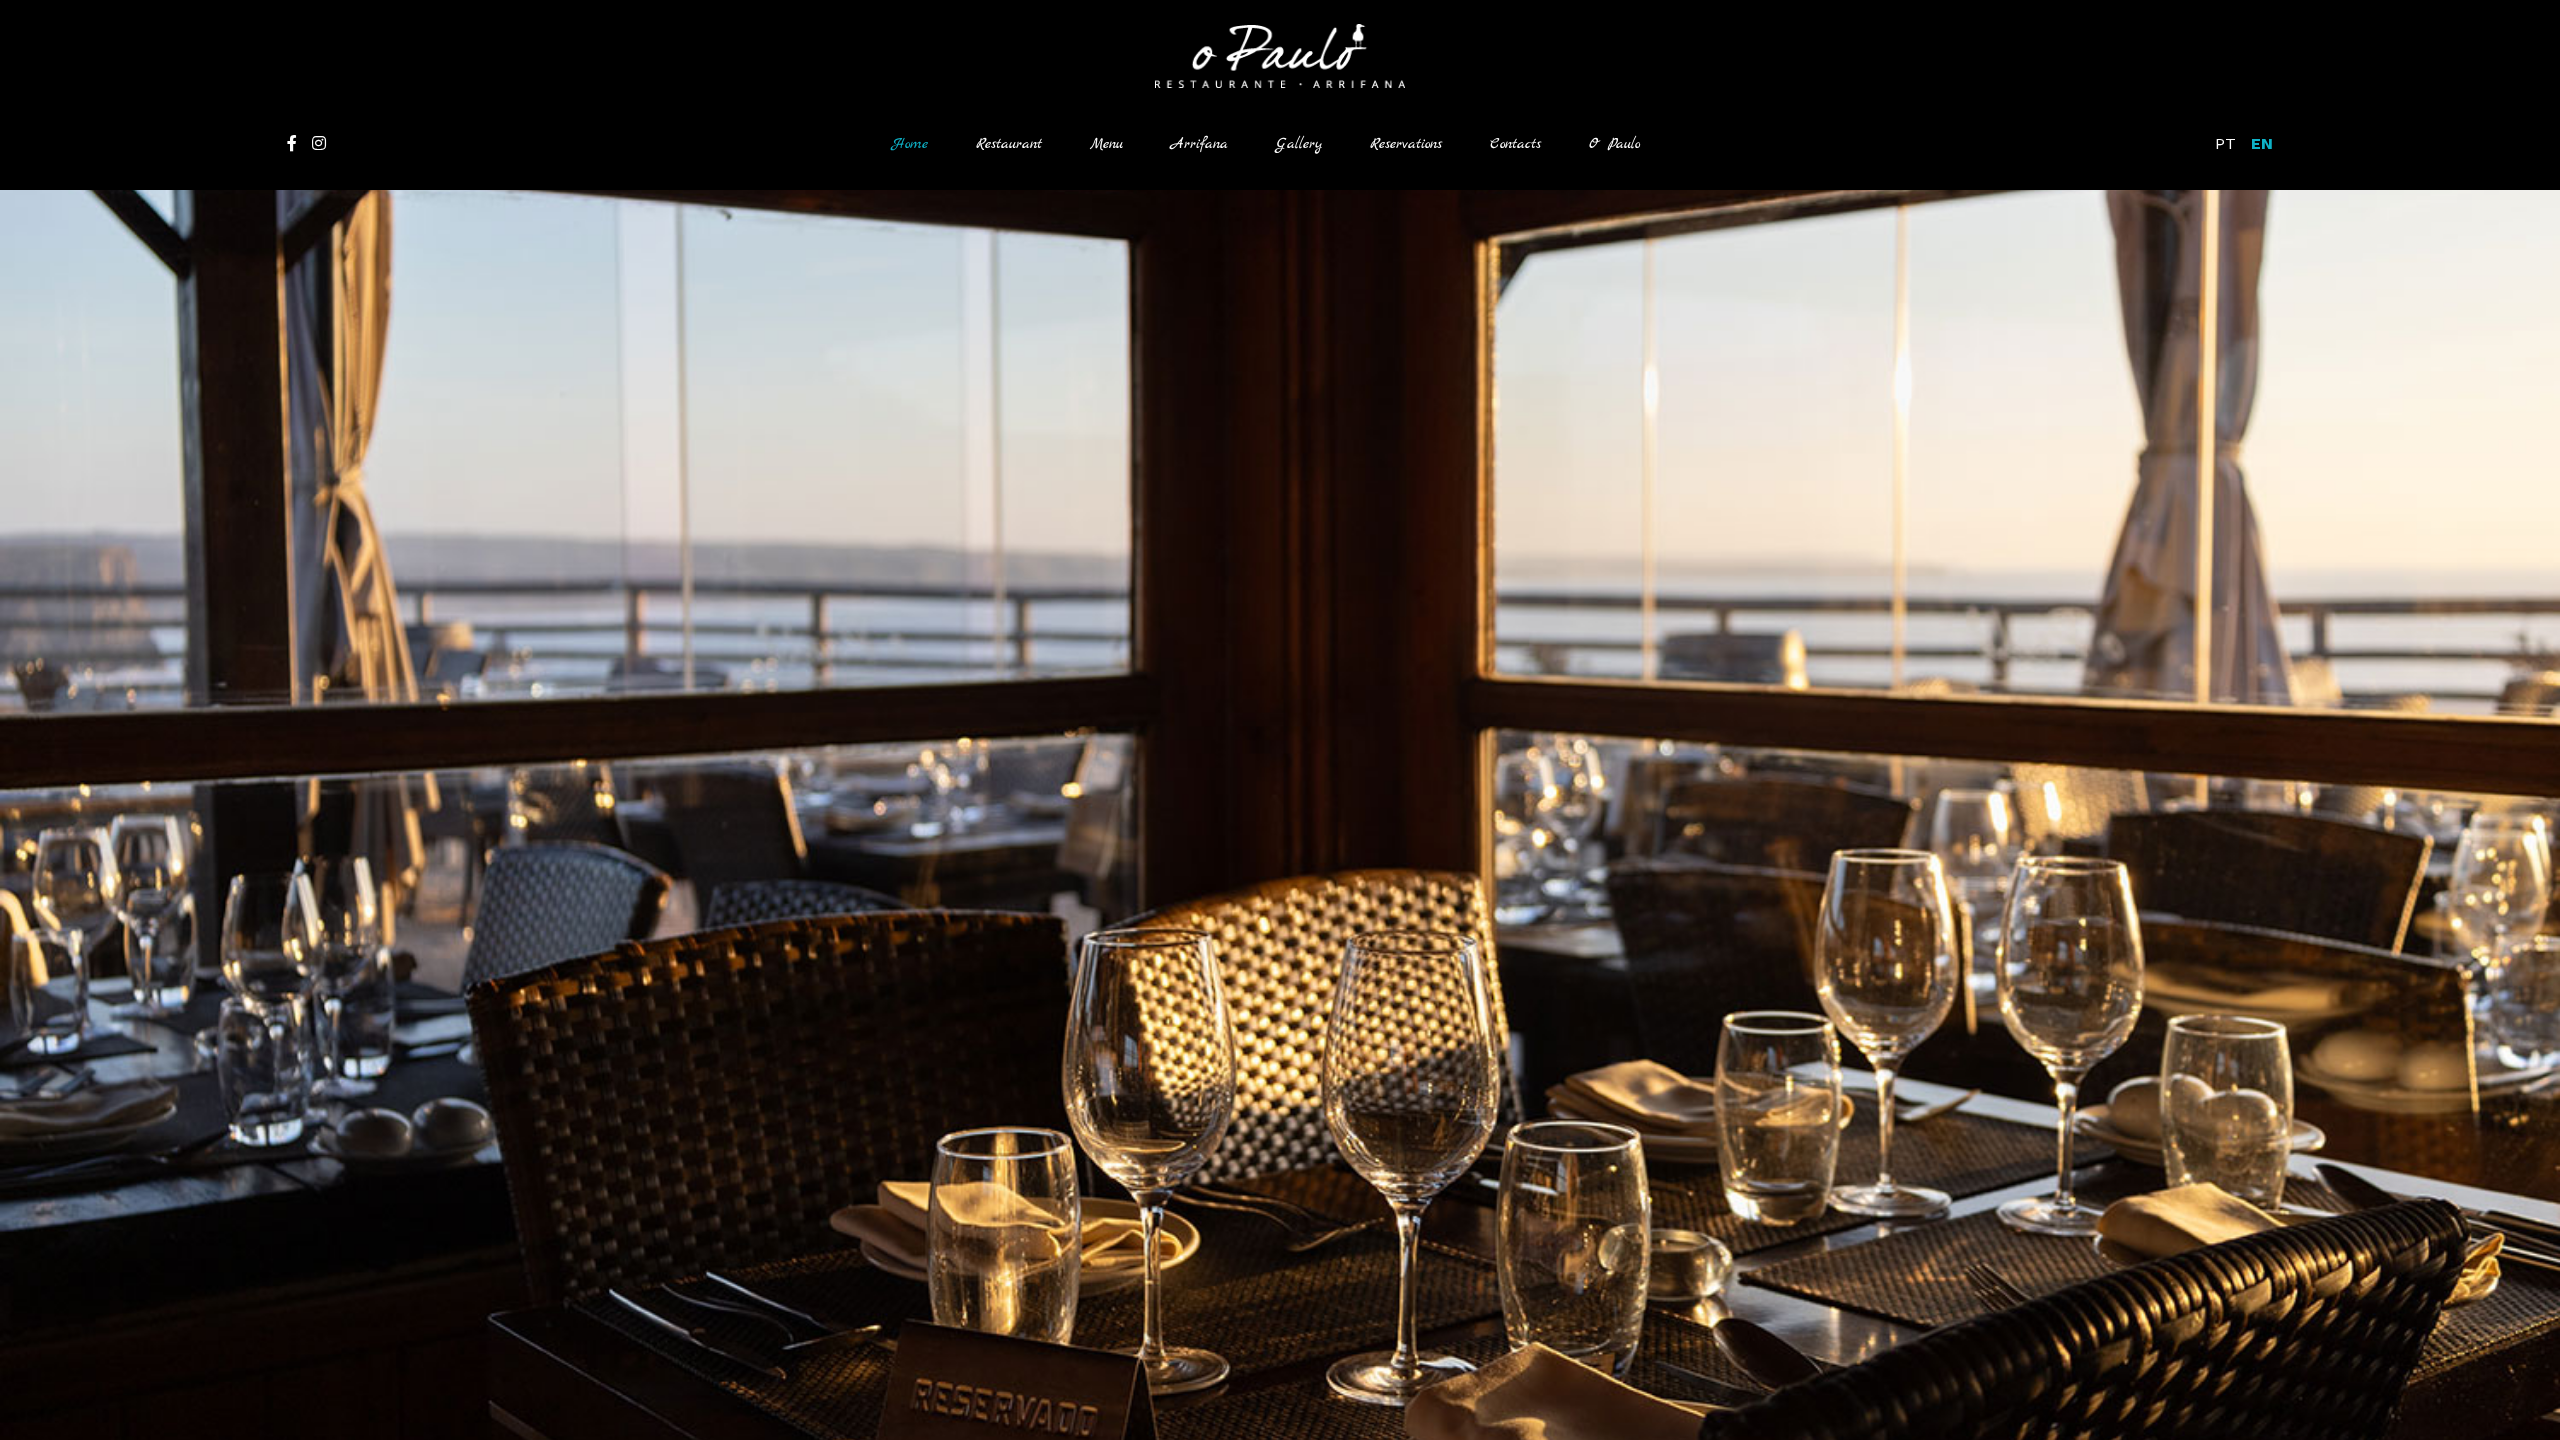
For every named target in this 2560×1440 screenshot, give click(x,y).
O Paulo (1614, 144)
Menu (1106, 144)
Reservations (1406, 144)
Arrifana (1199, 144)
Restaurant (1009, 144)
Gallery (1299, 144)
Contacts (1515, 144)
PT (2225, 143)
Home (922, 143)
